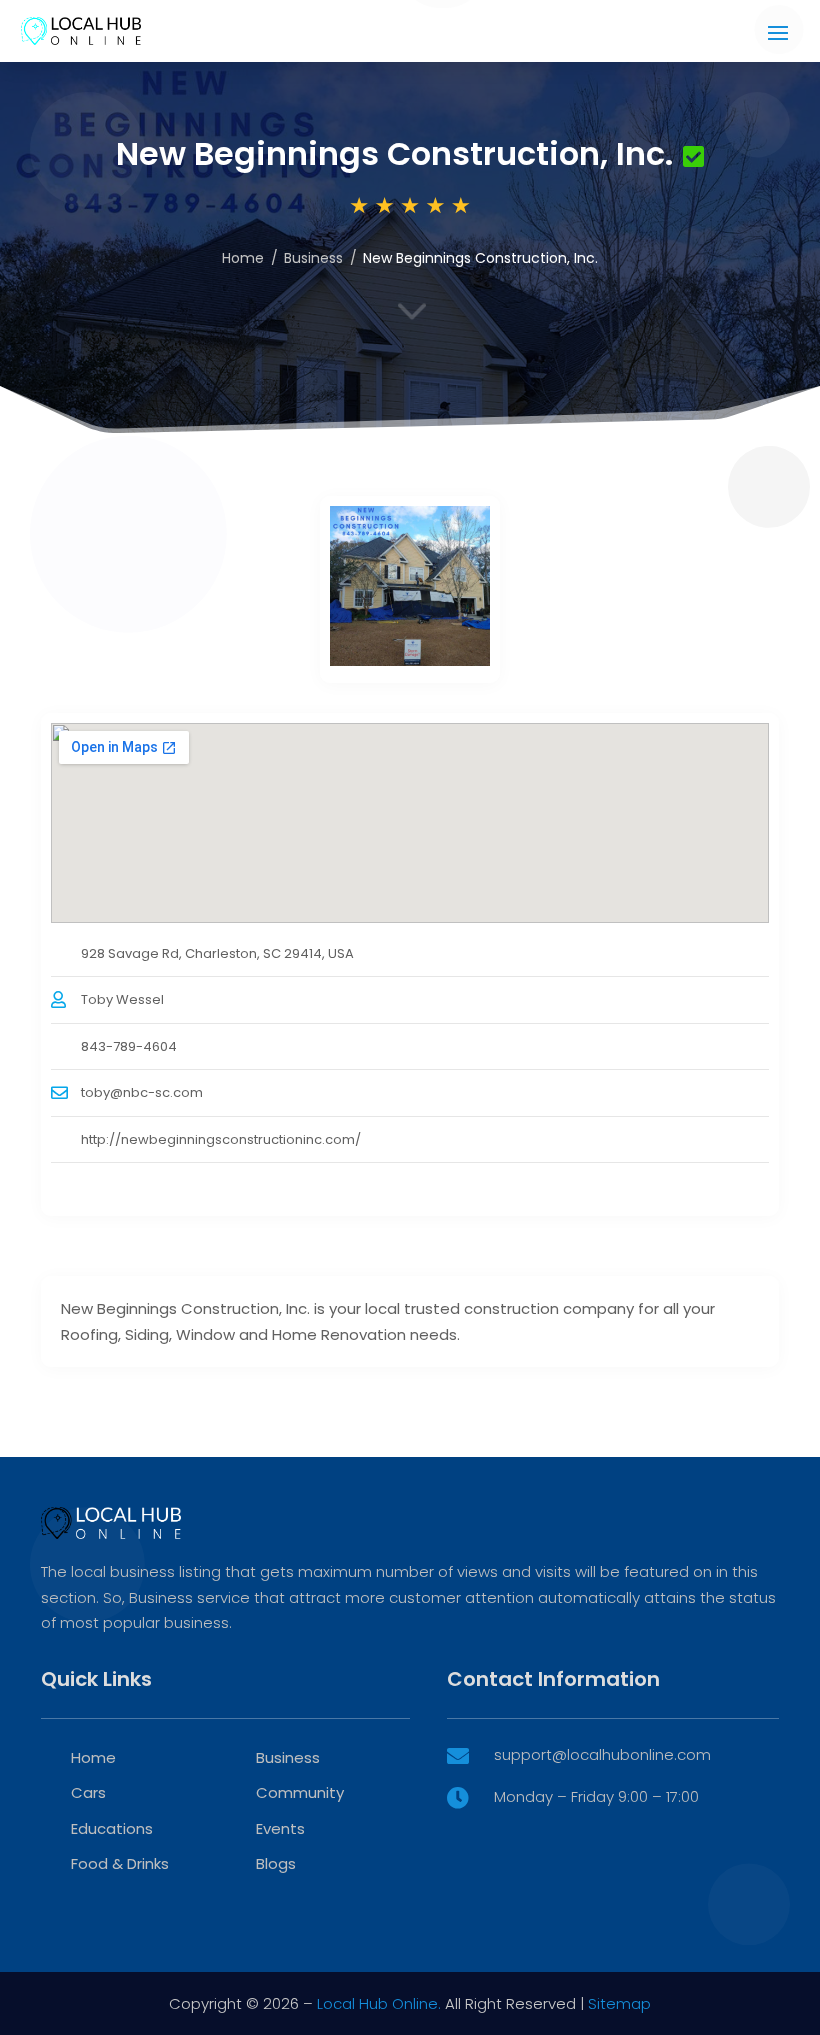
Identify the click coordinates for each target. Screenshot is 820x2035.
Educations (112, 1828)
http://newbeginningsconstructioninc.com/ (221, 1139)
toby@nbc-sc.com (142, 1092)
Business (313, 258)
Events (280, 1828)
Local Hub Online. (379, 2003)
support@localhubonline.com (602, 1754)
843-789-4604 (129, 1046)
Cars (88, 1792)
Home (243, 258)
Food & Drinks (120, 1863)
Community (300, 1792)
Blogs (276, 1863)
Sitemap (619, 2003)
